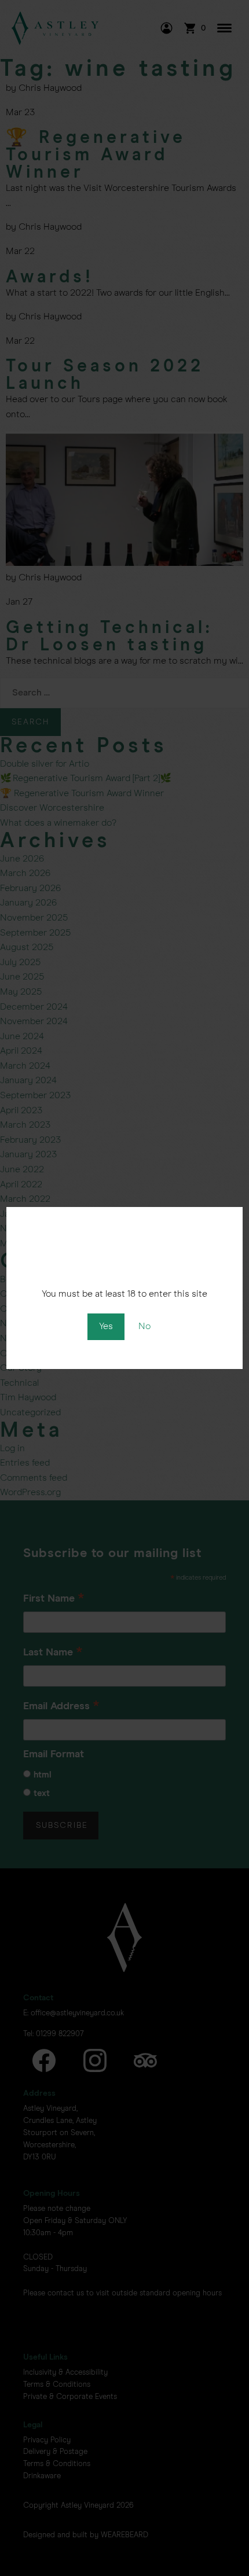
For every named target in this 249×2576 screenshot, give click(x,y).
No (144, 1326)
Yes (106, 1326)
